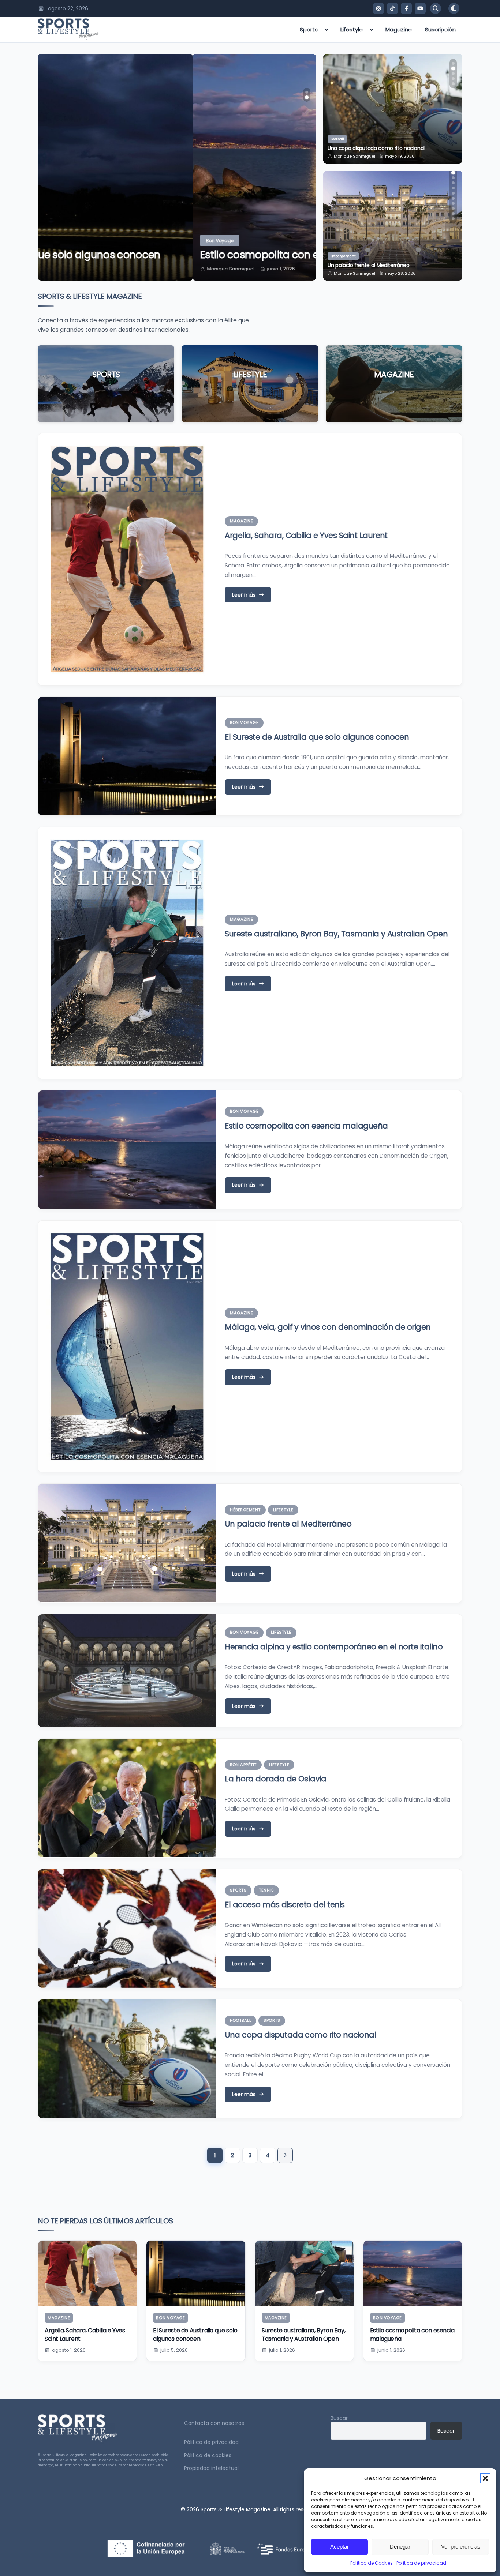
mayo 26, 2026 (401, 273)
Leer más (106, 396)
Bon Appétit (243, 1765)
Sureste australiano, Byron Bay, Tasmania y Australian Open (336, 934)
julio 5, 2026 (174, 2350)
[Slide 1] (307, 92)
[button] (485, 2478)
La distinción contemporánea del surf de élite (383, 148)
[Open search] (436, 8)
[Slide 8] (453, 198)
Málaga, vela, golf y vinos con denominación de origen (328, 1327)
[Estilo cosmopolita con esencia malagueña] (413, 2273)
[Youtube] (420, 8)
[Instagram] (378, 8)
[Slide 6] (453, 188)
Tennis (266, 1890)
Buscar (339, 2418)
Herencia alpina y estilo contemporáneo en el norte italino (391, 262)
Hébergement (245, 1510)
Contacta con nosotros (214, 2423)
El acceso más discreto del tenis (285, 1905)
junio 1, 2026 (126, 269)
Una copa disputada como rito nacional (301, 2035)
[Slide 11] (453, 214)
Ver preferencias (461, 2547)
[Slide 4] (453, 79)
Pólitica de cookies (208, 2455)
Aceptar (339, 2547)
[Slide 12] (453, 219)
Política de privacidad (421, 2563)
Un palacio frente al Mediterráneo (288, 1524)
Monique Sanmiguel (76, 269)
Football (240, 2020)
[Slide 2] (307, 97)
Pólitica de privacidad (211, 2442)
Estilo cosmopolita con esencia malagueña (151, 255)
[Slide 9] (453, 203)
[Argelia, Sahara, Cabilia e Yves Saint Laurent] (87, 2273)
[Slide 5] (453, 84)
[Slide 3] (453, 74)
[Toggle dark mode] (454, 8)
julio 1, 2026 (282, 2350)
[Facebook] (406, 8)
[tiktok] (392, 8)
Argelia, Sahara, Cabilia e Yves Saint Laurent (306, 535)
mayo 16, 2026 (400, 156)
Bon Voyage (65, 241)
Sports (309, 29)
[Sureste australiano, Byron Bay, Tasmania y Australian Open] (304, 2273)
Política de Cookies (372, 2563)
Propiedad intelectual (211, 2468)
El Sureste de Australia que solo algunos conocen (317, 737)
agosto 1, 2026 (69, 2350)
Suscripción (440, 29)
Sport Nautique (344, 139)
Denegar (400, 2547)
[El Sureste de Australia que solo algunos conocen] (196, 2273)
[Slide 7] (453, 193)
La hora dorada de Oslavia (275, 1779)
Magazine (399, 29)
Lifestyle (352, 29)
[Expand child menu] (327, 30)
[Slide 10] (453, 209)
